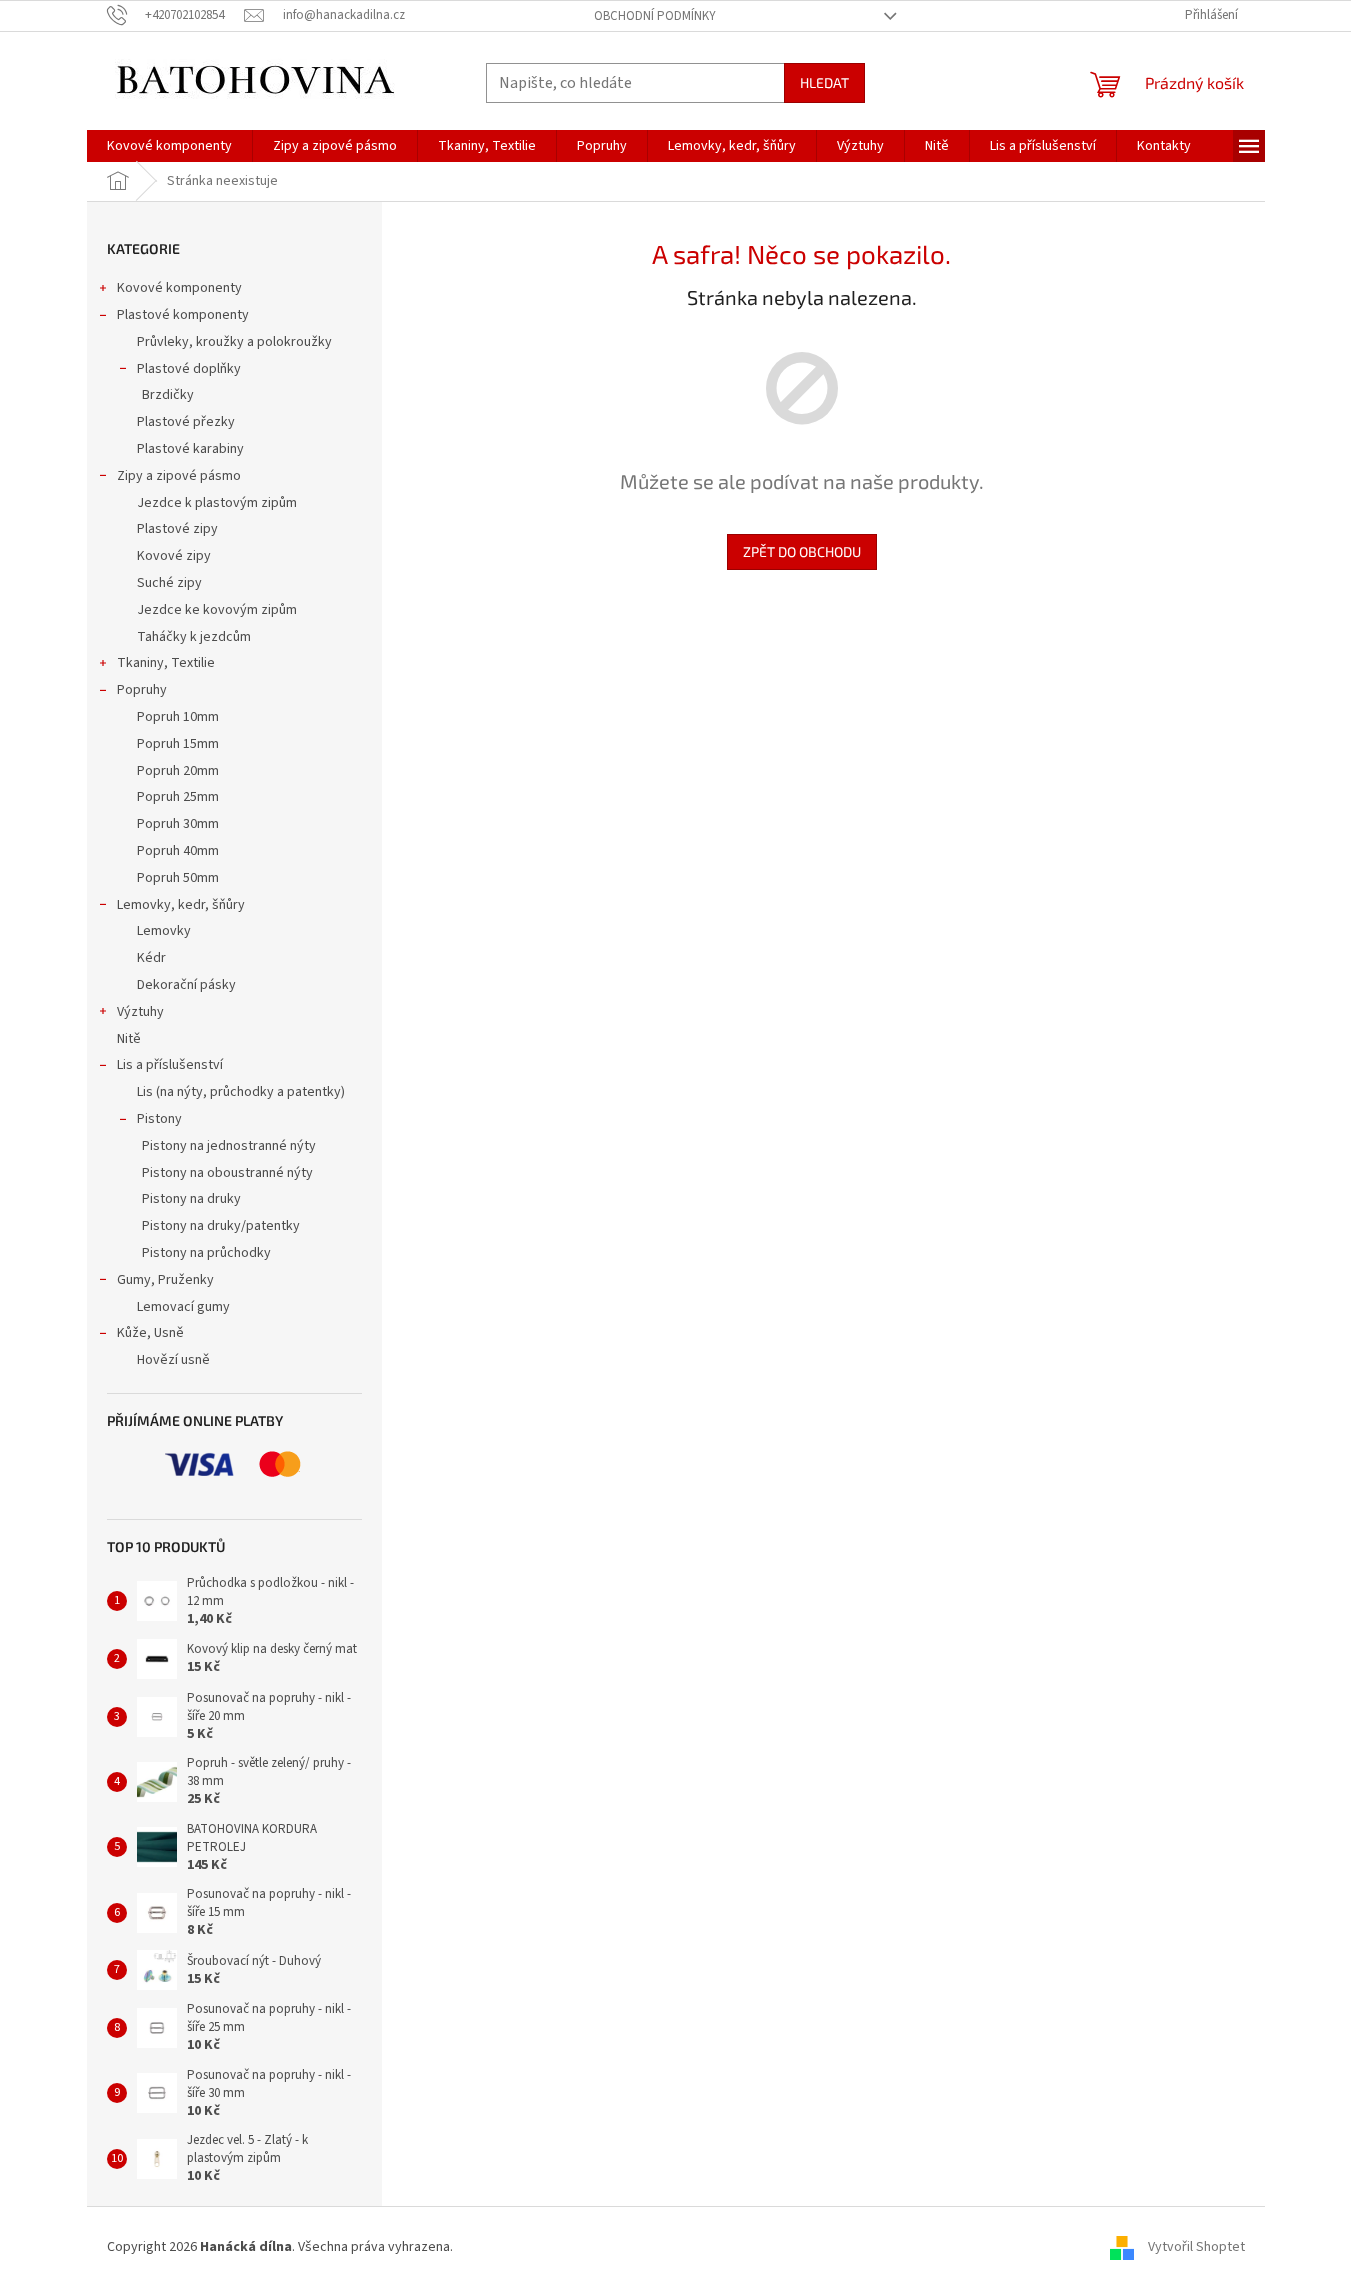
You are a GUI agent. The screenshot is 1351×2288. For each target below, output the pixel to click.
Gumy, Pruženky (165, 1280)
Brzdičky (168, 395)
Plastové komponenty (183, 315)
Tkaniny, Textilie (166, 663)
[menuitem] (169, 146)
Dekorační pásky (186, 985)
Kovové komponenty (179, 288)
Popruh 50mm (178, 878)
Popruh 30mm (178, 824)
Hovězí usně (173, 1360)
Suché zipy (169, 583)
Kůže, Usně (150, 1333)
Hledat (824, 82)
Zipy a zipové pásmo (179, 476)
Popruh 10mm (178, 717)
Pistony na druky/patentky (221, 1226)
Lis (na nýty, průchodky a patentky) (241, 1092)
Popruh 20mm (178, 771)
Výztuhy (140, 1012)
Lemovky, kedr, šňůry (181, 905)
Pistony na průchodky (206, 1253)
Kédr (151, 958)
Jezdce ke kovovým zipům (217, 610)
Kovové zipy (174, 556)
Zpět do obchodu (802, 551)
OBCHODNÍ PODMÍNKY (655, 16)
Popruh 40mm (178, 851)
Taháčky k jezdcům (194, 637)
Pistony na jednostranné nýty (229, 1146)
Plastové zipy (177, 529)
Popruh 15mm (178, 744)
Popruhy (142, 690)
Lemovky (164, 931)
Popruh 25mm (178, 797)
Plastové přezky (186, 422)
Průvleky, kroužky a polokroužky (234, 342)
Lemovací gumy (183, 1307)
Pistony (159, 1119)
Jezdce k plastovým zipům (217, 503)
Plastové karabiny (190, 449)
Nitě (129, 1039)
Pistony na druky (191, 1199)
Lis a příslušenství (170, 1065)
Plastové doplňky (189, 369)
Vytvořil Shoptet (1196, 2247)
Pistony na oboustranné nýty (227, 1173)
